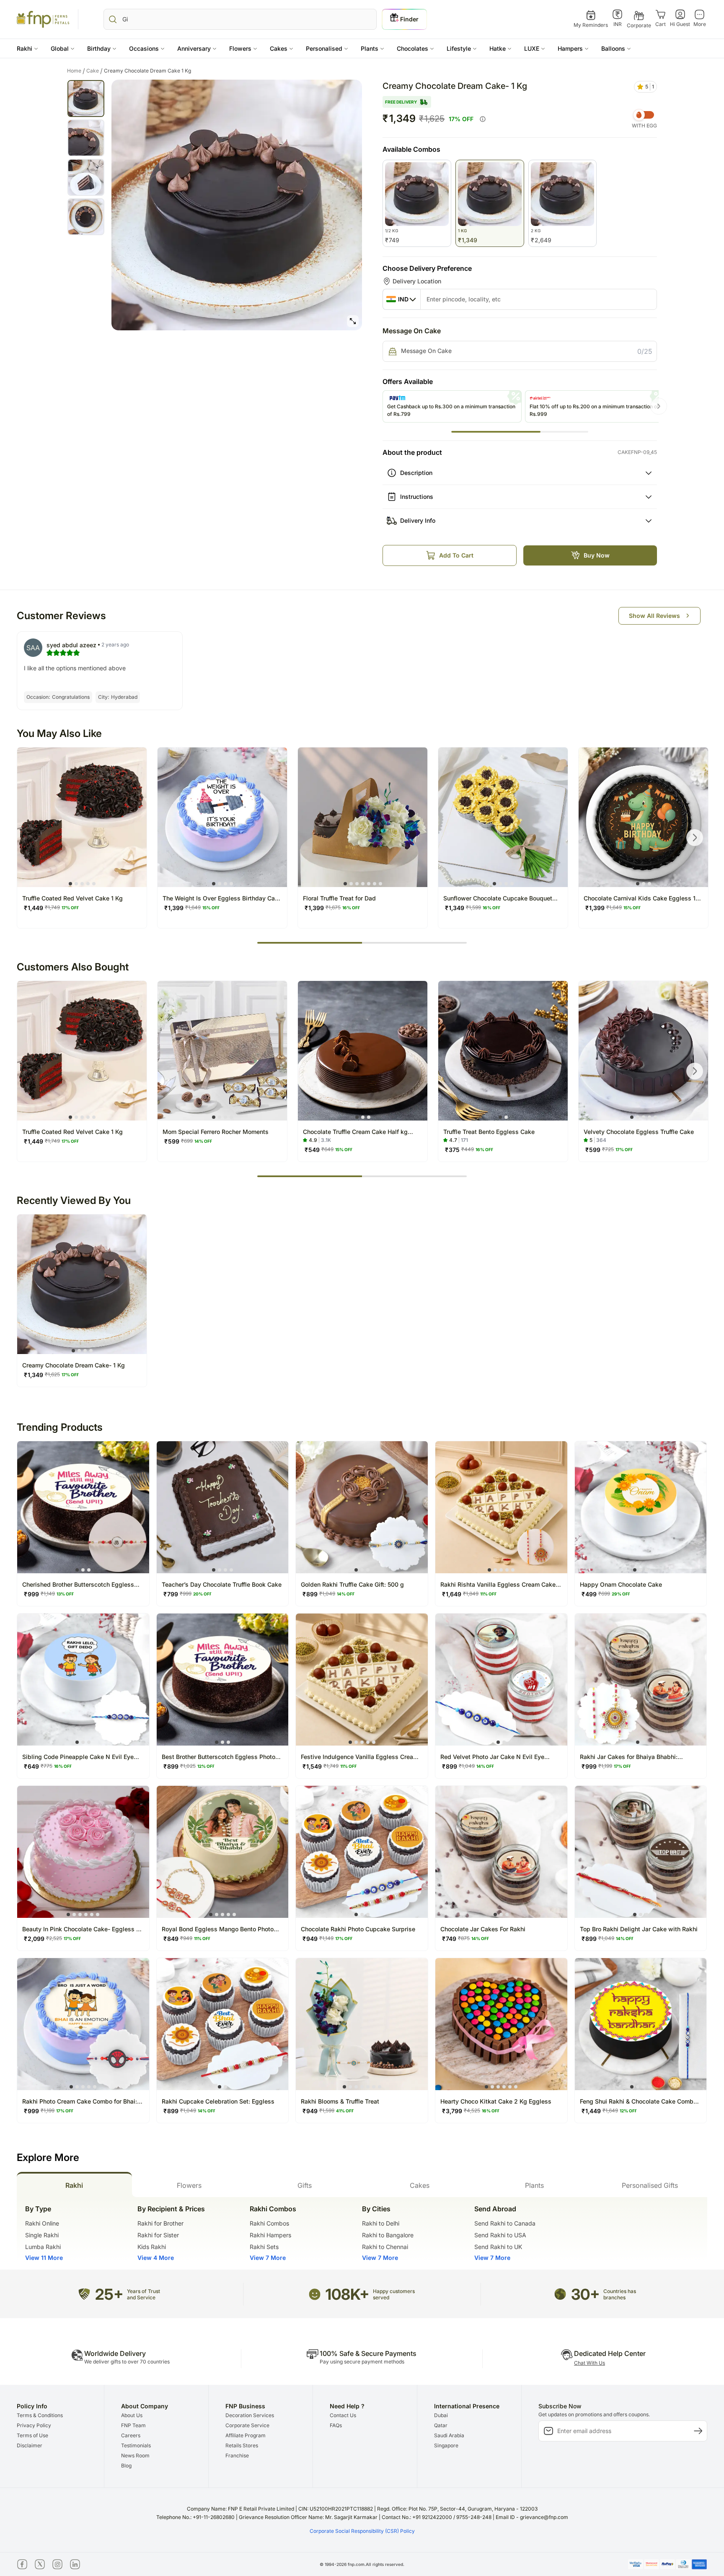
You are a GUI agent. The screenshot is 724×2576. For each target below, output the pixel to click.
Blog (126, 2466)
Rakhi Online (42, 2223)
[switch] (644, 115)
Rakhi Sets (264, 2247)
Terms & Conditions (40, 2415)
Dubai (441, 2415)
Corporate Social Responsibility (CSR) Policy (362, 2531)
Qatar (441, 2425)
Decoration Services (250, 2415)
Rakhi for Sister (158, 2235)
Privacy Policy (34, 2425)
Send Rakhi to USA (500, 2235)
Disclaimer (30, 2445)
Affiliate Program (246, 2435)
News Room (135, 2455)
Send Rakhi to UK (498, 2247)
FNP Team (133, 2425)
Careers (131, 2435)
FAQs (336, 2425)
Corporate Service (247, 2425)
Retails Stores (242, 2445)
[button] (27, 48)
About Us (132, 2415)
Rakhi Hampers (270, 2235)
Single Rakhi (42, 2235)
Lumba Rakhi (43, 2247)
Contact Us (343, 2415)
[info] (483, 119)
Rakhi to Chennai (385, 2247)
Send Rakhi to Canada (505, 2223)
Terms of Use (32, 2435)
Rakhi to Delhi (381, 2223)
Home (76, 71)
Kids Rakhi (152, 2247)
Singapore (446, 2445)
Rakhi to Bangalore (388, 2235)
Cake (94, 71)
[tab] (74, 2184)
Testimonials (136, 2445)
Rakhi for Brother (160, 2223)
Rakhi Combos (269, 2223)
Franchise (237, 2455)
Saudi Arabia (449, 2435)
